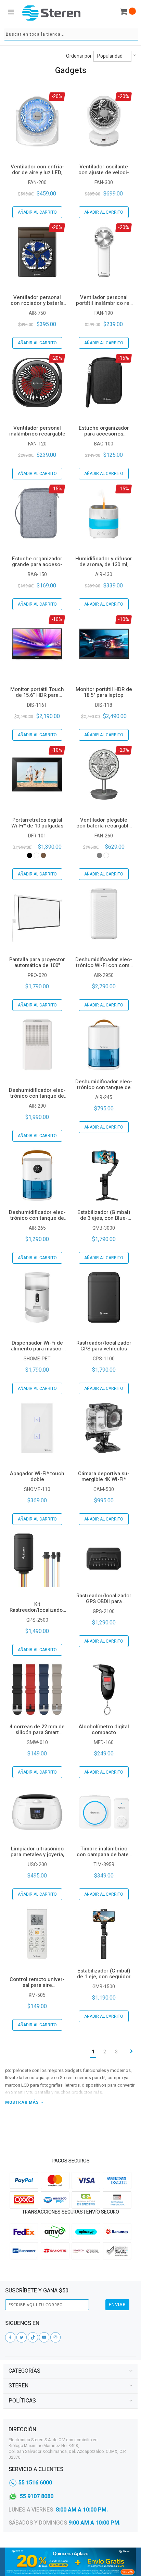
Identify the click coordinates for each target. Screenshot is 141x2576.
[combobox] (71, 34)
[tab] (70, 2371)
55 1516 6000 (35, 2483)
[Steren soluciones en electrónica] (51, 13)
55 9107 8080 (37, 2496)
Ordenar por (79, 56)
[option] (30, 855)
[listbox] (37, 855)
